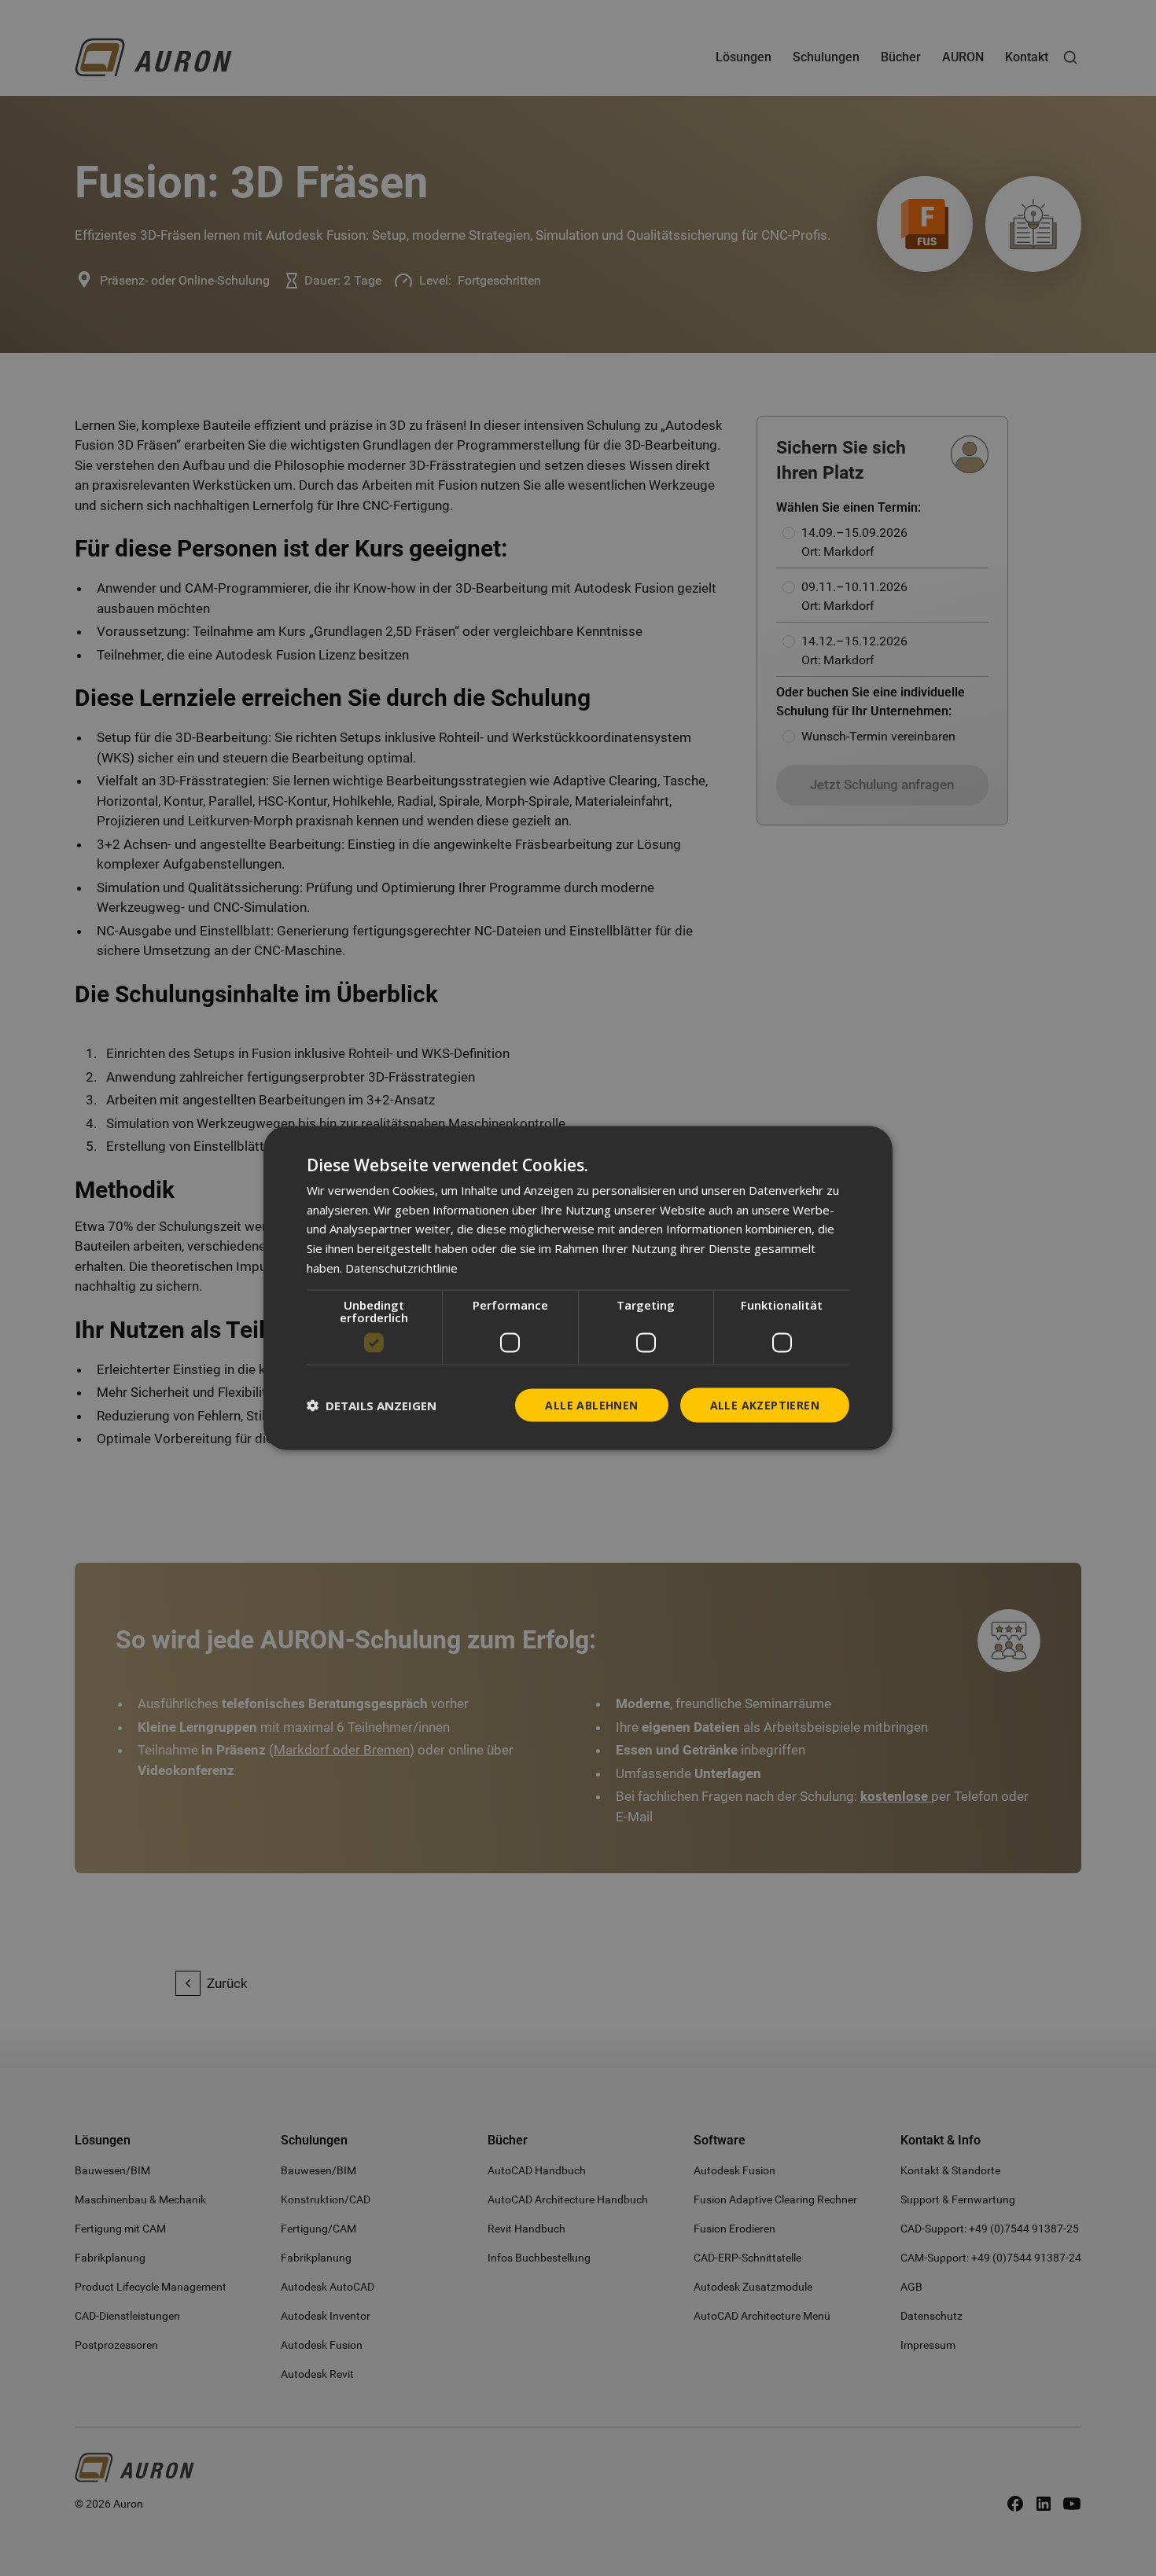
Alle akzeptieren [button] (765, 1404)
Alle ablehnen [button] (591, 1404)
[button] (372, 1406)
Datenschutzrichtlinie (401, 1267)
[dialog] (578, 1288)
